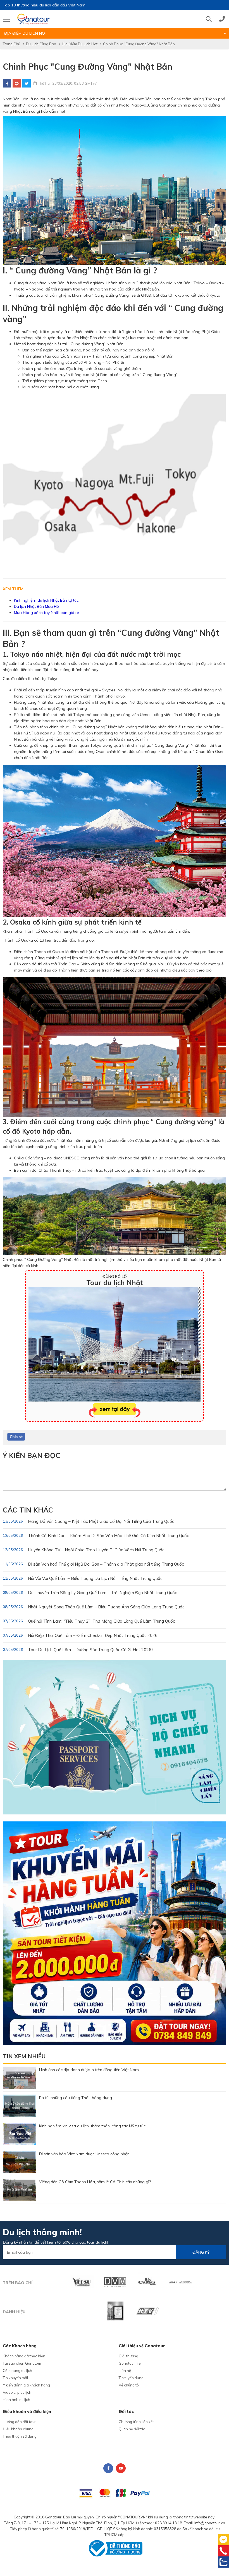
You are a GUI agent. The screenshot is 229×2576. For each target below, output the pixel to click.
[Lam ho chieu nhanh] (115, 1737)
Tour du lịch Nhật (115, 1283)
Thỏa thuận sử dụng (20, 2436)
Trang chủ (12, 44)
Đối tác (126, 2411)
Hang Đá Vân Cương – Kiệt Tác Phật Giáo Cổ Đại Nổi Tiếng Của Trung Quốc (88, 1521)
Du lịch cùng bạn (41, 44)
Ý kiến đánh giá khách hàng (26, 2385)
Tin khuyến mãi (15, 2378)
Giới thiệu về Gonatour (142, 2346)
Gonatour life (130, 2363)
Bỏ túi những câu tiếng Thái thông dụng (76, 2098)
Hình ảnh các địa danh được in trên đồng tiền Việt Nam (89, 2070)
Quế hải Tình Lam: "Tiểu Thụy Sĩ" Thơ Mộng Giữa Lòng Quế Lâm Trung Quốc (89, 1621)
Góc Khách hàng (20, 2346)
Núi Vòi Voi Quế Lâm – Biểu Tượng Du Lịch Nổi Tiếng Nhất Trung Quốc (83, 1578)
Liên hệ (125, 2371)
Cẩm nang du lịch (17, 2371)
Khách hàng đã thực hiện (24, 2356)
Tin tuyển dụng (131, 2378)
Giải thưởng (128, 2356)
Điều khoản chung (18, 2429)
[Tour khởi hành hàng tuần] (115, 1933)
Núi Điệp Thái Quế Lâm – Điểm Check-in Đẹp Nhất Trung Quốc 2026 (80, 1635)
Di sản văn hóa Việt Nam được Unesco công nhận (84, 2154)
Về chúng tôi (129, 2385)
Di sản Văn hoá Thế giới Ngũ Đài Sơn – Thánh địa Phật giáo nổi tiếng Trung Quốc (93, 1564)
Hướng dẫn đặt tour (19, 2422)
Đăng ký (201, 2252)
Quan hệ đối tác (132, 2429)
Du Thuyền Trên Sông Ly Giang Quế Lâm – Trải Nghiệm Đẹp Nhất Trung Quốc (90, 1593)
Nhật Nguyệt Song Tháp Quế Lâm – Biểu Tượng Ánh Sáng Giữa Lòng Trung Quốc (94, 1607)
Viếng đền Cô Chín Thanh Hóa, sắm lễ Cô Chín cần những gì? (95, 2182)
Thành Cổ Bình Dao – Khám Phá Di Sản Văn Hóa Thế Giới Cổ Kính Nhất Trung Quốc (96, 1536)
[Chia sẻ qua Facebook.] (16, 1436)
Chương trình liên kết (136, 2422)
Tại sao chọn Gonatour (22, 2363)
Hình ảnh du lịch (16, 2400)
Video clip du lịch (17, 2392)
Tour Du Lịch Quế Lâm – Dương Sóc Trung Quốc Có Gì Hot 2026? (78, 1650)
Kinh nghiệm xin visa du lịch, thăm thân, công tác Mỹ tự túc (92, 2126)
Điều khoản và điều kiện (27, 2411)
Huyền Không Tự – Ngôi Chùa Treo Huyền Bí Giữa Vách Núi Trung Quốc (84, 1550)
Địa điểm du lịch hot (80, 44)
